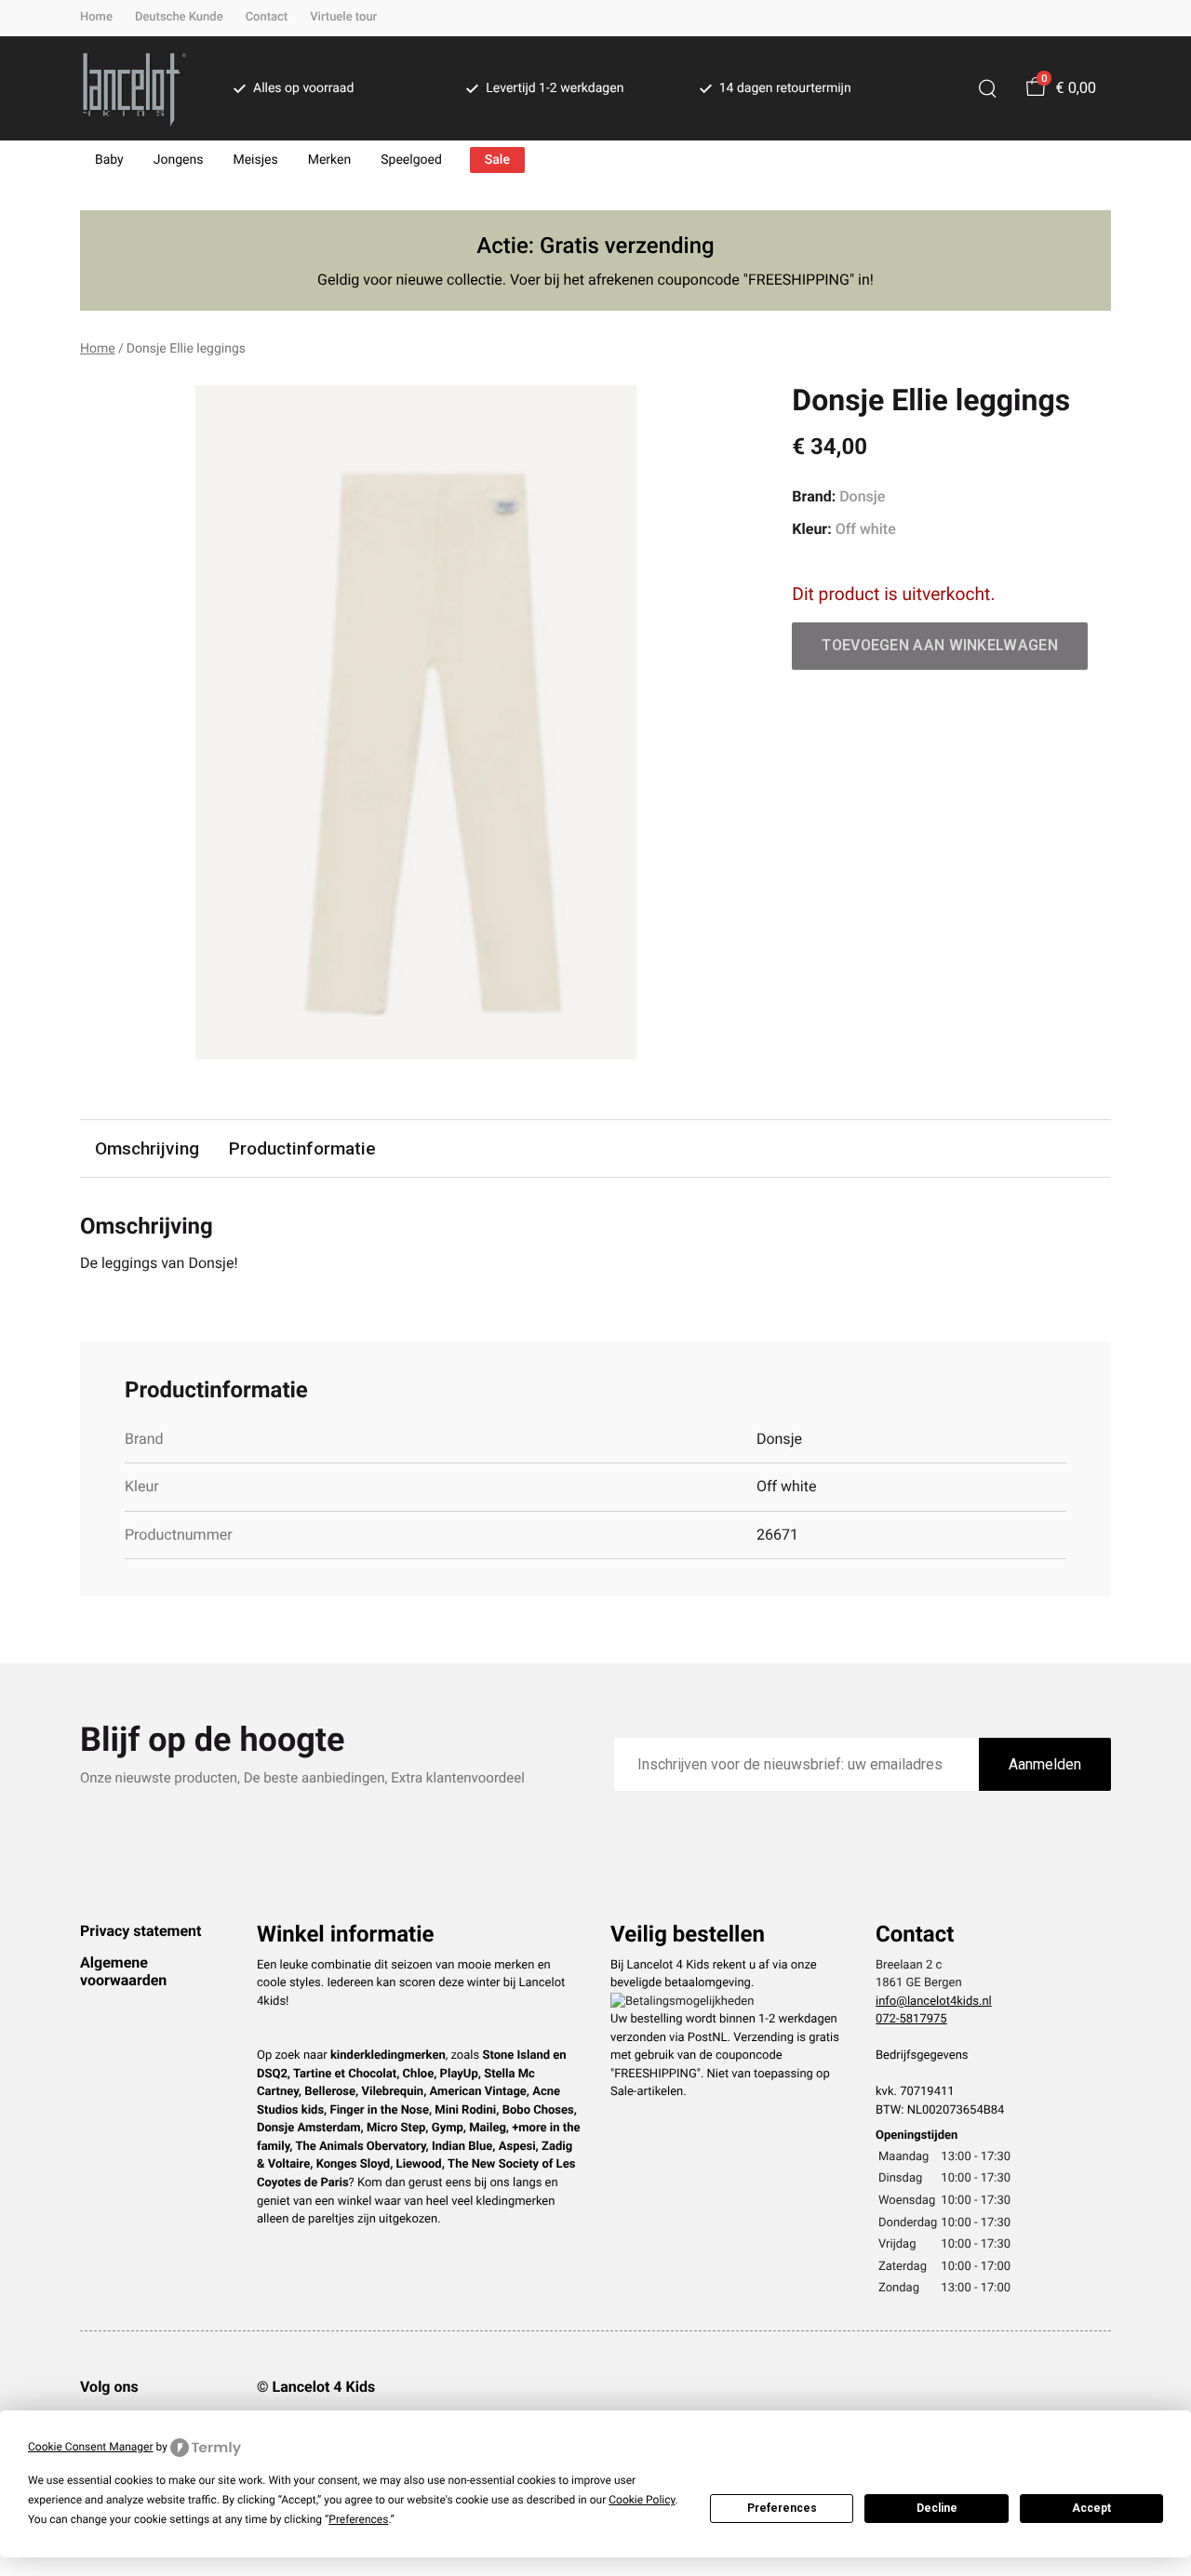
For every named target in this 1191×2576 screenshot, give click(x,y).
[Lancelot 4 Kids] (134, 88)
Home (96, 17)
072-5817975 (911, 2019)
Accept (1091, 2508)
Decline (937, 2508)
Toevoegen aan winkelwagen (940, 645)
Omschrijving (147, 1148)
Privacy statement (141, 1931)
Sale (497, 160)
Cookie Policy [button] (642, 2500)
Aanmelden (1045, 1764)
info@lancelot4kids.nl (934, 2002)
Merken (330, 160)
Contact (267, 17)
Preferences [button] (358, 2519)
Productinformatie (302, 1148)
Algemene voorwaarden (123, 1971)
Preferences (782, 2508)
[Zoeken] (987, 88)
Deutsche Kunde (179, 17)
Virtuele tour (343, 17)
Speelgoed (411, 160)
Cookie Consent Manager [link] (91, 2447)
